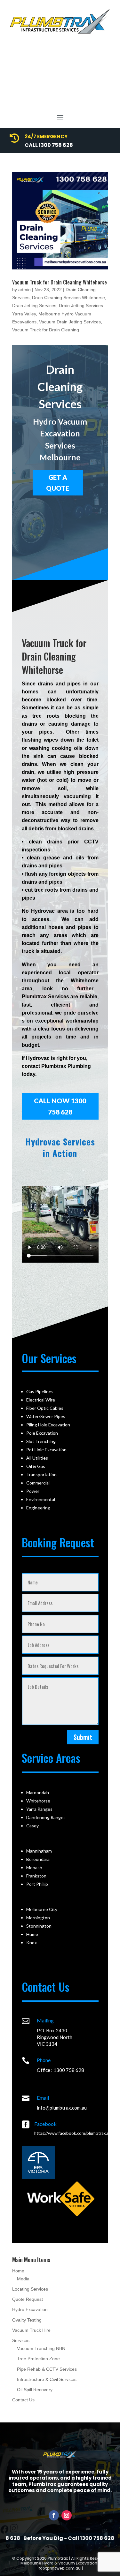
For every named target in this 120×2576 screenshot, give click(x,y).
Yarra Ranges (39, 1809)
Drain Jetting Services (34, 306)
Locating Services (30, 2289)
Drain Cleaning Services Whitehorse (68, 298)
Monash (34, 1867)
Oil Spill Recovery (35, 2390)
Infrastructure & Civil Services (47, 2379)
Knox (32, 1942)
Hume (32, 1934)
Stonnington (39, 1926)
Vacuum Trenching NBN (41, 2348)
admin (24, 290)
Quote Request (28, 2299)
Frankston (36, 1876)
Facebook (45, 2124)
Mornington (38, 1918)
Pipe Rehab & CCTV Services (47, 2369)
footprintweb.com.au (60, 2568)
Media (23, 2279)
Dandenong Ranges (46, 1817)
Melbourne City (42, 1909)
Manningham (39, 1851)
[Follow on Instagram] (67, 2515)
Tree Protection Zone (38, 2359)
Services (21, 2340)
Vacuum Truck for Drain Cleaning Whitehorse (60, 282)
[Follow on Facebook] (54, 2515)
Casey (32, 1826)
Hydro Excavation (30, 2309)
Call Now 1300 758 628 (60, 1106)
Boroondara (38, 1859)
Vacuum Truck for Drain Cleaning (46, 330)
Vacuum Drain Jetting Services (70, 322)
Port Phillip (37, 1884)
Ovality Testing (27, 2320)
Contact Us (23, 2400)
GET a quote (58, 483)
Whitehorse (38, 1801)
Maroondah (38, 1792)
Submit (83, 1737)
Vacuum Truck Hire (31, 2330)
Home (18, 2271)
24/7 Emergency (46, 136)
